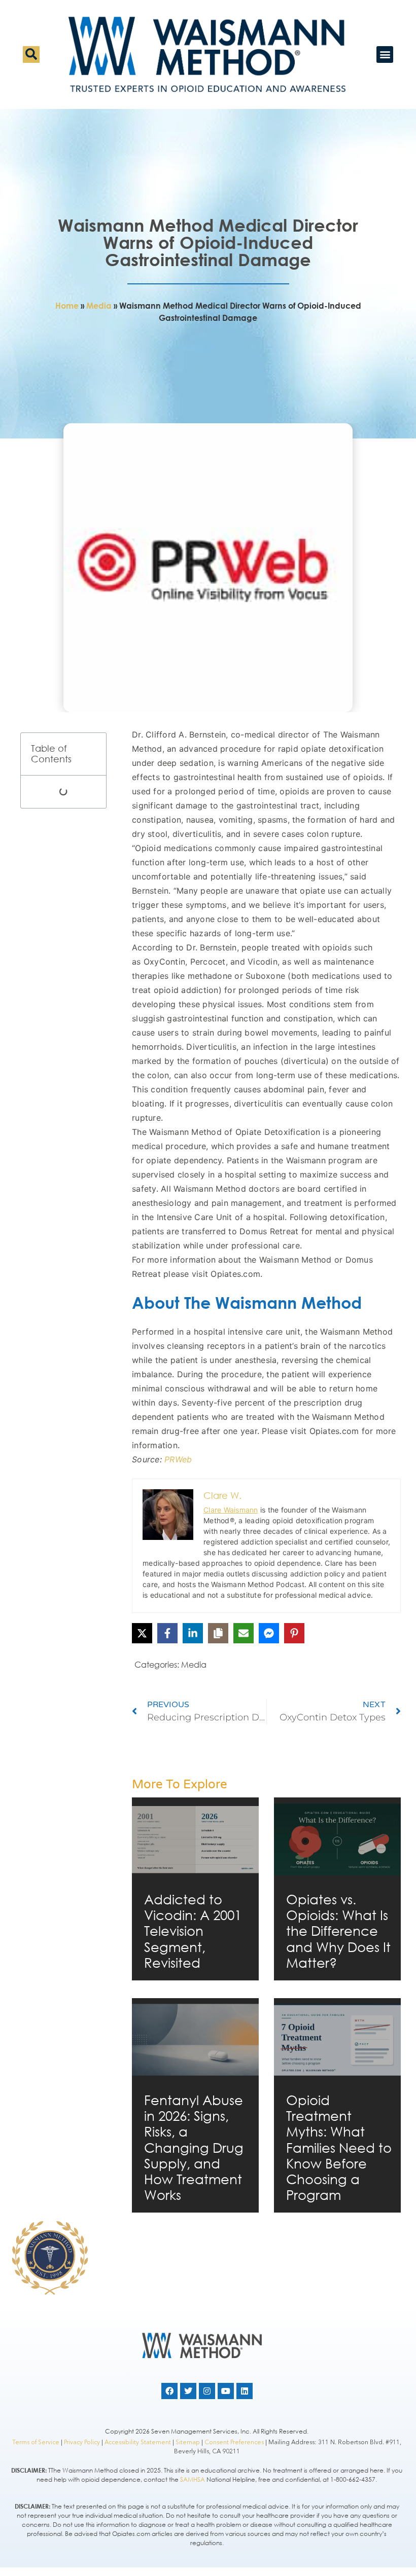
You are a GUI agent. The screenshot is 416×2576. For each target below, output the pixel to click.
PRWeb (178, 1459)
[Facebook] (169, 2391)
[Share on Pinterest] (294, 1633)
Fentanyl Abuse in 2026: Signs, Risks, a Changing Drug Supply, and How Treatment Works (194, 2147)
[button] (31, 54)
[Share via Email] (244, 1633)
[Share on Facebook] (167, 1633)
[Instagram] (207, 2391)
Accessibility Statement (138, 2442)
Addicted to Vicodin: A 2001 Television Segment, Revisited (193, 1930)
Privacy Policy (82, 2442)
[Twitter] (188, 2391)
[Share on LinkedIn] (193, 1633)
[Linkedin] (245, 2391)
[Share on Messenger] (269, 1633)
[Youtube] (226, 2391)
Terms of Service (36, 2442)
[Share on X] (142, 1633)
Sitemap (188, 2442)
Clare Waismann (231, 1510)
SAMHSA (193, 2479)
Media (99, 306)
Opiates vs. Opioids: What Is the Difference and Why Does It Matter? (338, 1930)
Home (67, 306)
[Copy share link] (218, 1633)
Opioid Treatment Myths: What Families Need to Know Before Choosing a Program (339, 2147)
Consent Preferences (234, 2442)
